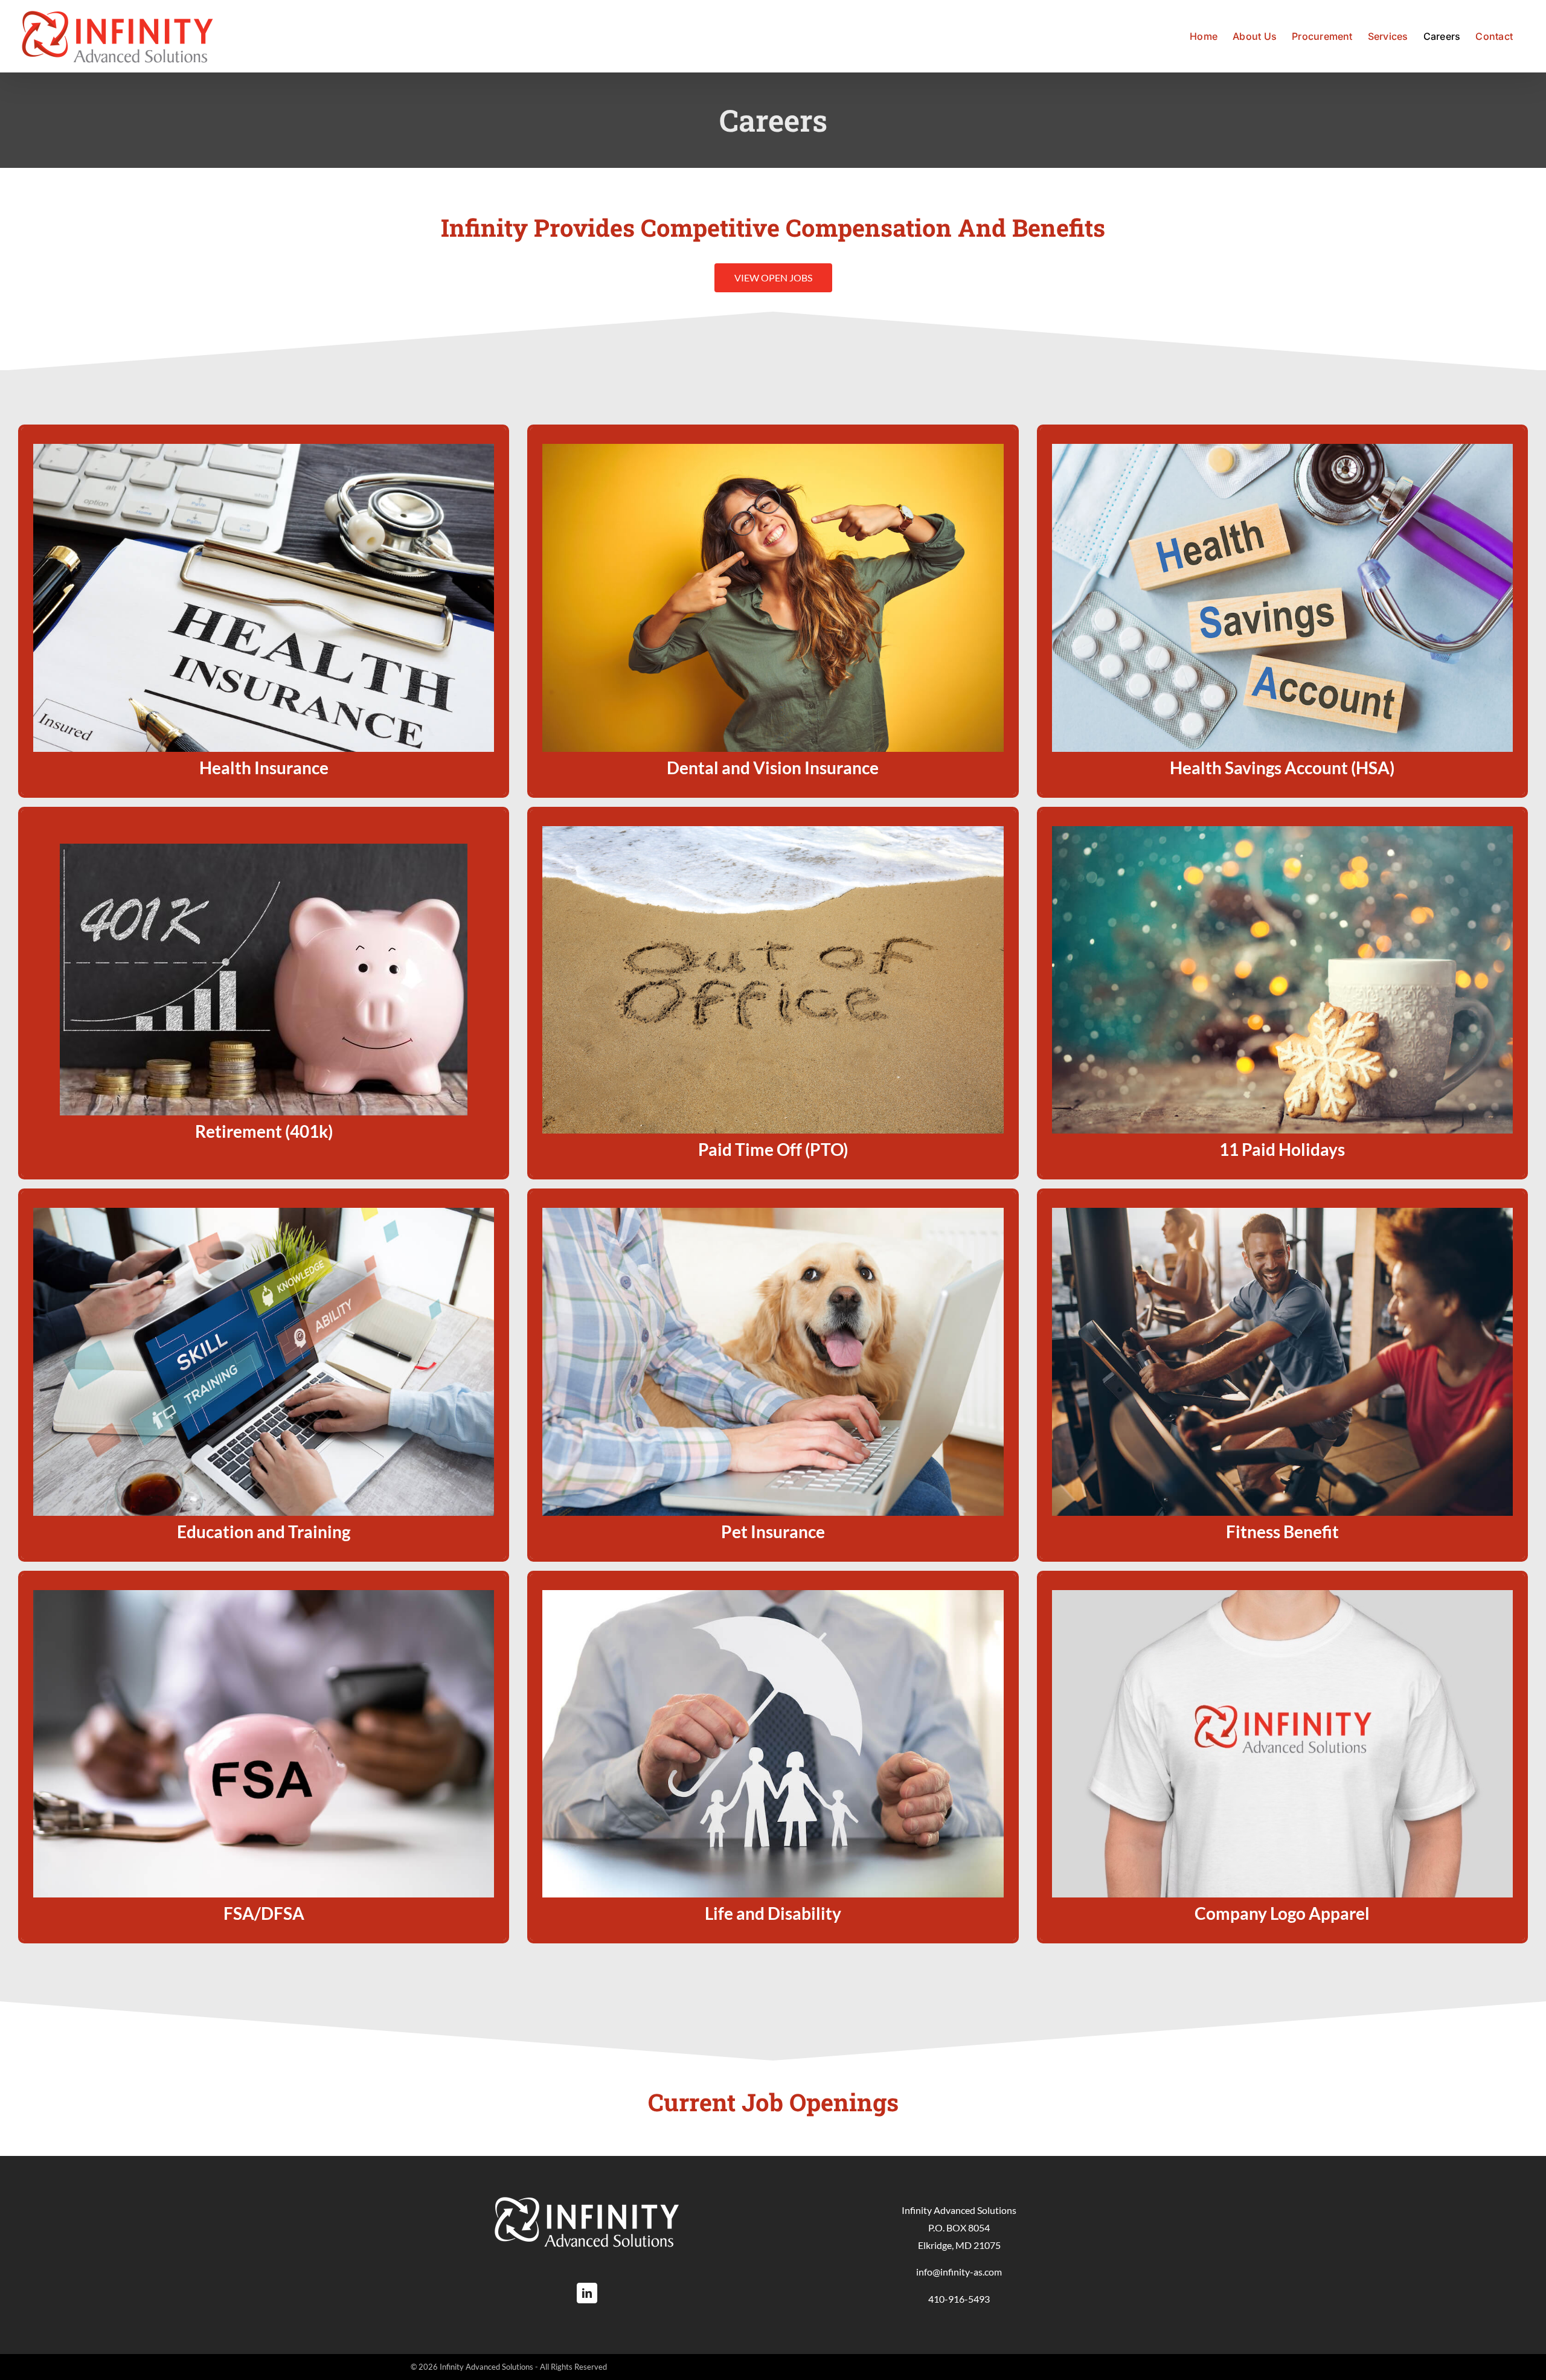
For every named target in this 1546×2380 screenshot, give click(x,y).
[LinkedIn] (587, 2293)
